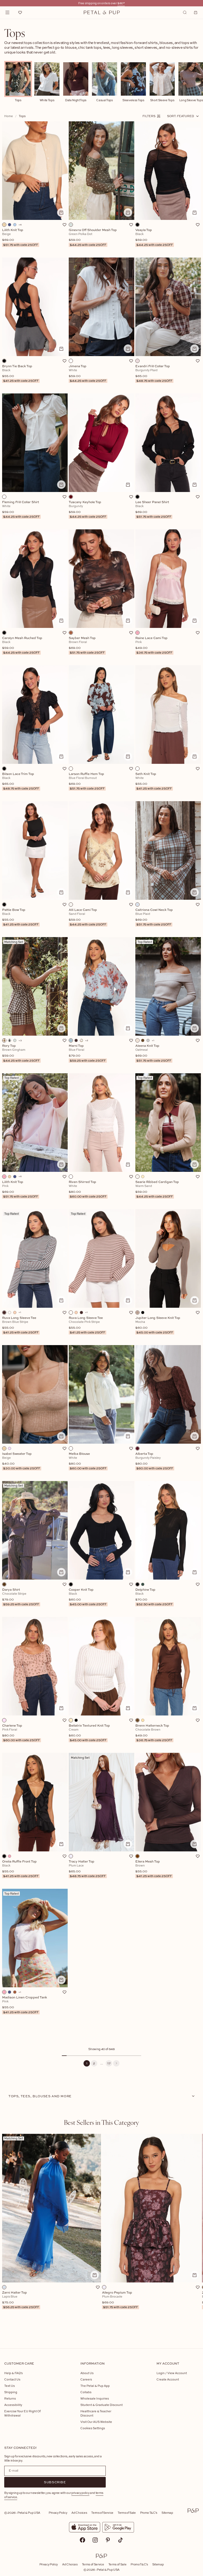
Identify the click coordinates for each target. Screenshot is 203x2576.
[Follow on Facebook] (82, 2540)
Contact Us (12, 2379)
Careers (86, 2379)
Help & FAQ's (13, 2373)
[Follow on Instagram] (95, 2540)
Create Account (168, 2379)
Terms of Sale (127, 2513)
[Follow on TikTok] (121, 2540)
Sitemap (167, 2513)
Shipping (11, 2392)
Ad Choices (79, 2513)
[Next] (116, 2063)
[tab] (101, 2122)
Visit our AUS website (96, 2422)
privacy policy (80, 2493)
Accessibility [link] (13, 2405)
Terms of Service (102, 2513)
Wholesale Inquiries (95, 2398)
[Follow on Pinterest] (108, 2540)
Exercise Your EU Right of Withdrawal (22, 2413)
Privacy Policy (58, 2513)
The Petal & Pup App (95, 2386)
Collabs (86, 2392)
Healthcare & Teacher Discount (96, 2413)
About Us (87, 2373)
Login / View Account (172, 2373)
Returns (10, 2398)
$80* (121, 3)
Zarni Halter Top (21, 2300)
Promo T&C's (149, 2513)
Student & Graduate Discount (101, 2405)
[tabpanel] (101, 2233)
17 (109, 2063)
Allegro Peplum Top (120, 2300)
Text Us (10, 2386)
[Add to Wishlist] (64, 225)
